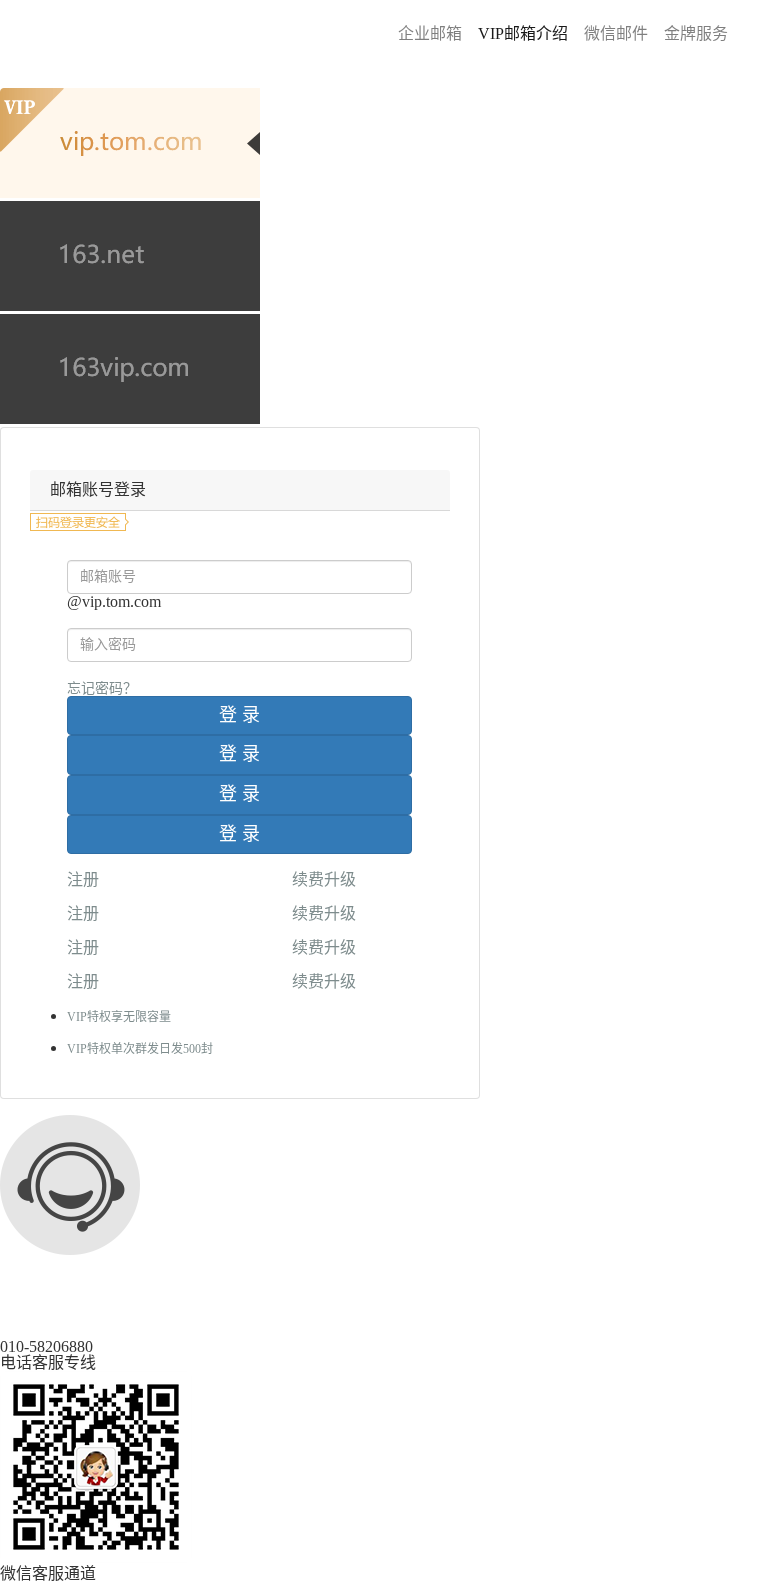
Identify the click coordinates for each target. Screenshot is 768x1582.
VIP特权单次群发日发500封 (140, 1049)
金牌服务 (696, 33)
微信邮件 (616, 33)
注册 (83, 879)
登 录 (239, 715)
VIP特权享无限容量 (119, 1017)
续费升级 (324, 879)
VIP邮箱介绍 (523, 33)
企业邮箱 (430, 33)
